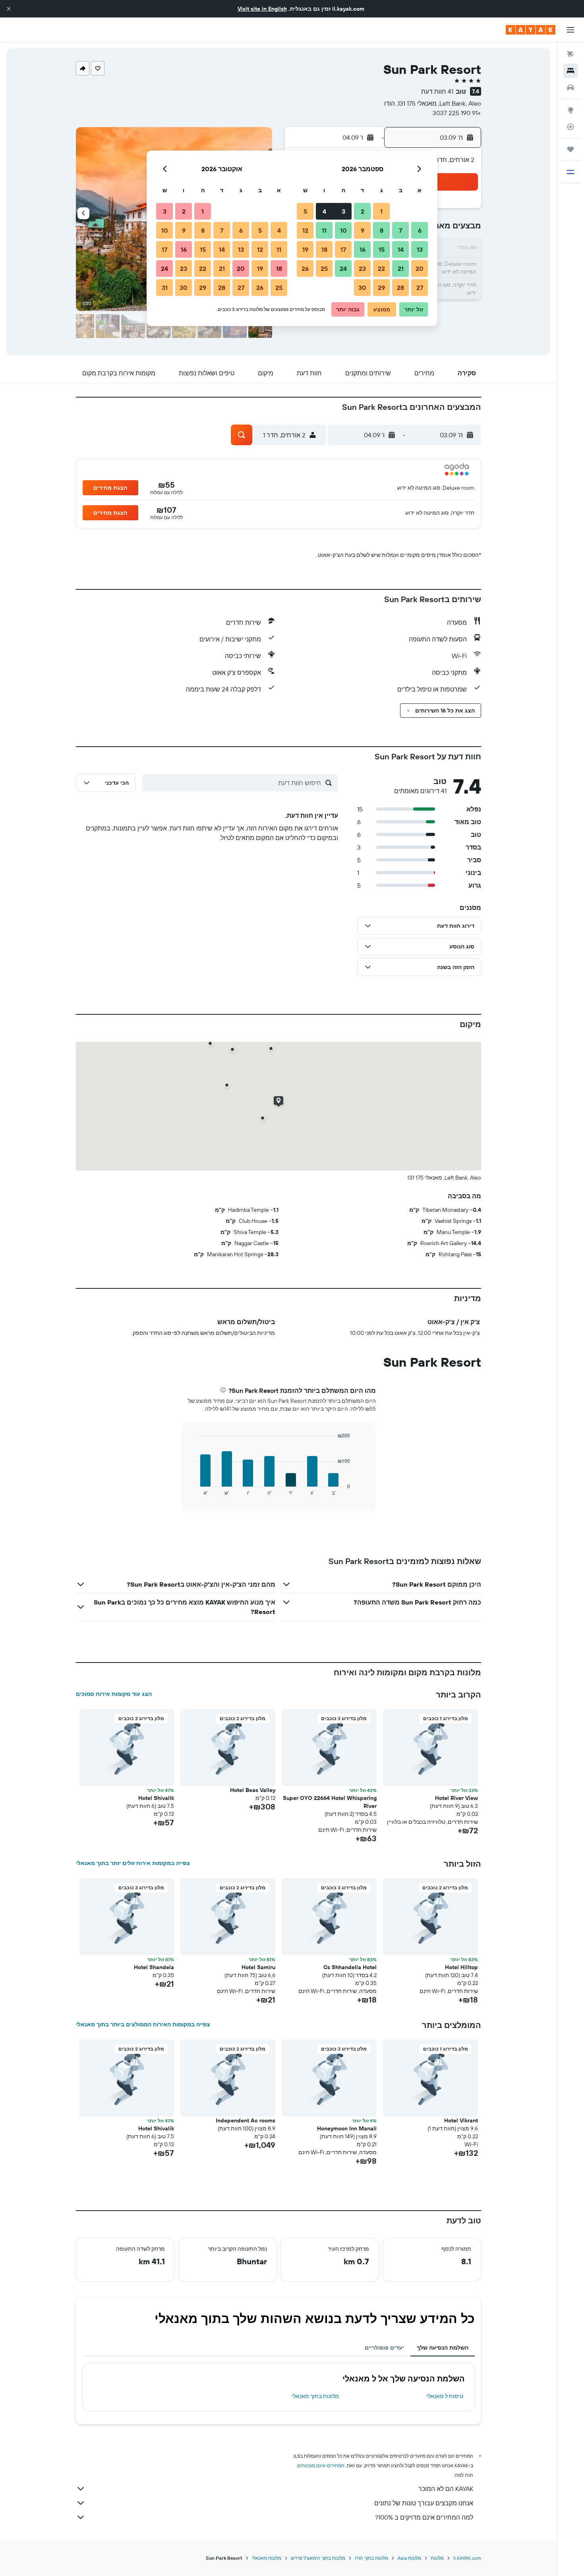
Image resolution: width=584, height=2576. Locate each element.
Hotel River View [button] (456, 1798)
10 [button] (343, 230)
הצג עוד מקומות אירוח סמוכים (114, 1694)
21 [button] (401, 268)
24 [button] (343, 268)
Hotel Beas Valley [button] (253, 1790)
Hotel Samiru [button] (258, 1967)
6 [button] (420, 230)
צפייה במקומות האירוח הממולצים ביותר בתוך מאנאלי (143, 2024)
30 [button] (362, 288)
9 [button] (363, 230)
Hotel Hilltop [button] (461, 1967)
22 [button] (381, 268)
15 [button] (382, 249)
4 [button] (324, 211)
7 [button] (400, 230)
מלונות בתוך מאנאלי (315, 2396)
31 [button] (165, 288)
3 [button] (343, 211)
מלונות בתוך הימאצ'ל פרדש (318, 2558)
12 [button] (305, 230)
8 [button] (382, 230)
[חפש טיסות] (570, 54)
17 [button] (343, 249)
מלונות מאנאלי (267, 2558)
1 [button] (381, 211)
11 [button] (324, 230)
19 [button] (305, 249)
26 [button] (305, 268)
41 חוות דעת (437, 91)
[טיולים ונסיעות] (570, 149)
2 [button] (363, 211)
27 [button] (420, 288)
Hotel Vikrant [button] (461, 2120)
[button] (9, 9)
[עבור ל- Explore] (570, 110)
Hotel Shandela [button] (154, 1967)
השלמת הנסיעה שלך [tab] (443, 2348)
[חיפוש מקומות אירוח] (570, 71)
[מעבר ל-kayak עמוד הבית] (531, 30)
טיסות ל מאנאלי (445, 2396)
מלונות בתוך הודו (371, 2558)
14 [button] (401, 249)
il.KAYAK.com (467, 2558)
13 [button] (420, 249)
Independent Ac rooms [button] (246, 2120)
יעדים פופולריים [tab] (384, 2348)
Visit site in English (262, 9)
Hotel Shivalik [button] (156, 1798)
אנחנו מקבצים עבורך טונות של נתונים (424, 2503)
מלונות (437, 2558)
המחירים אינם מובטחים (321, 2465)
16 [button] (363, 249)
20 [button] (420, 268)
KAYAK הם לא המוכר (446, 2489)
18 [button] (324, 249)
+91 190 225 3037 (457, 113)
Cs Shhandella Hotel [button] (350, 1967)
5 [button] (305, 211)
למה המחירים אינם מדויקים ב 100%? (424, 2517)
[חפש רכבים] (570, 87)
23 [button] (362, 268)
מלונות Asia (409, 2558)
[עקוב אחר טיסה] (570, 127)
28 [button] (400, 288)
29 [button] (381, 288)
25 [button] (324, 268)
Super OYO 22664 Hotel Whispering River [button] (330, 1802)
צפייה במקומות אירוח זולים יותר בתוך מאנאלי (133, 1863)
